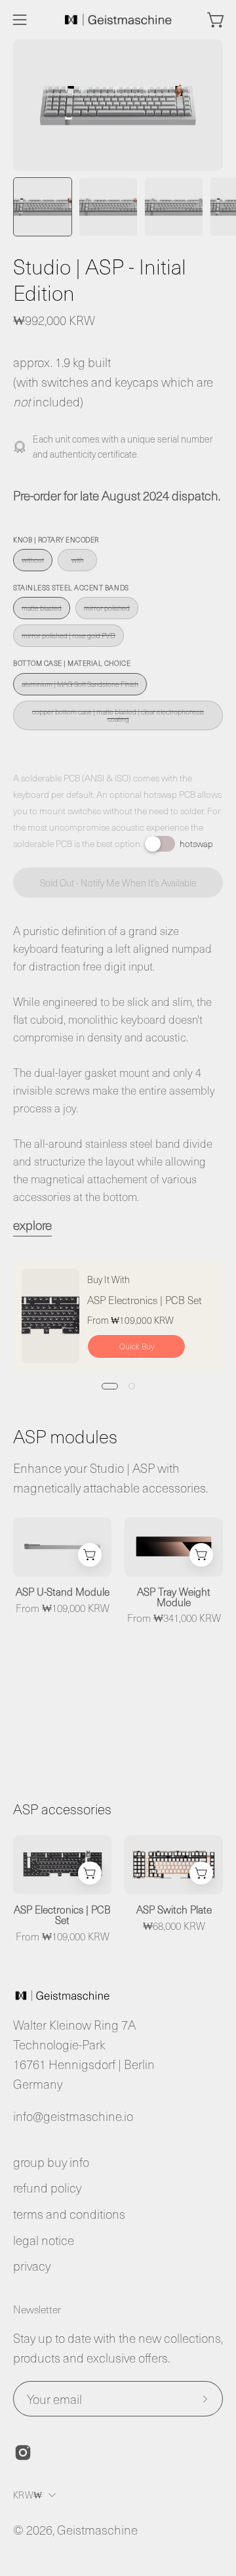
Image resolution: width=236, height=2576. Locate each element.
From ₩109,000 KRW (63, 1608)
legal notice (44, 2240)
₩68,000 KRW (174, 1926)
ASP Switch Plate (174, 1910)
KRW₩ (28, 2495)
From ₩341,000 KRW (174, 1618)
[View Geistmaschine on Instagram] (23, 2453)
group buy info (51, 2162)
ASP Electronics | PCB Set (145, 1299)
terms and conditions (69, 2214)
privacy (32, 2266)
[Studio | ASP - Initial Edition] (43, 207)
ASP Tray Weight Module (174, 1597)
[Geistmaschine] (118, 20)
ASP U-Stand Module (63, 1592)
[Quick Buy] (90, 1555)
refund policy (47, 2188)
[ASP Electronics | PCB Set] (50, 1316)
